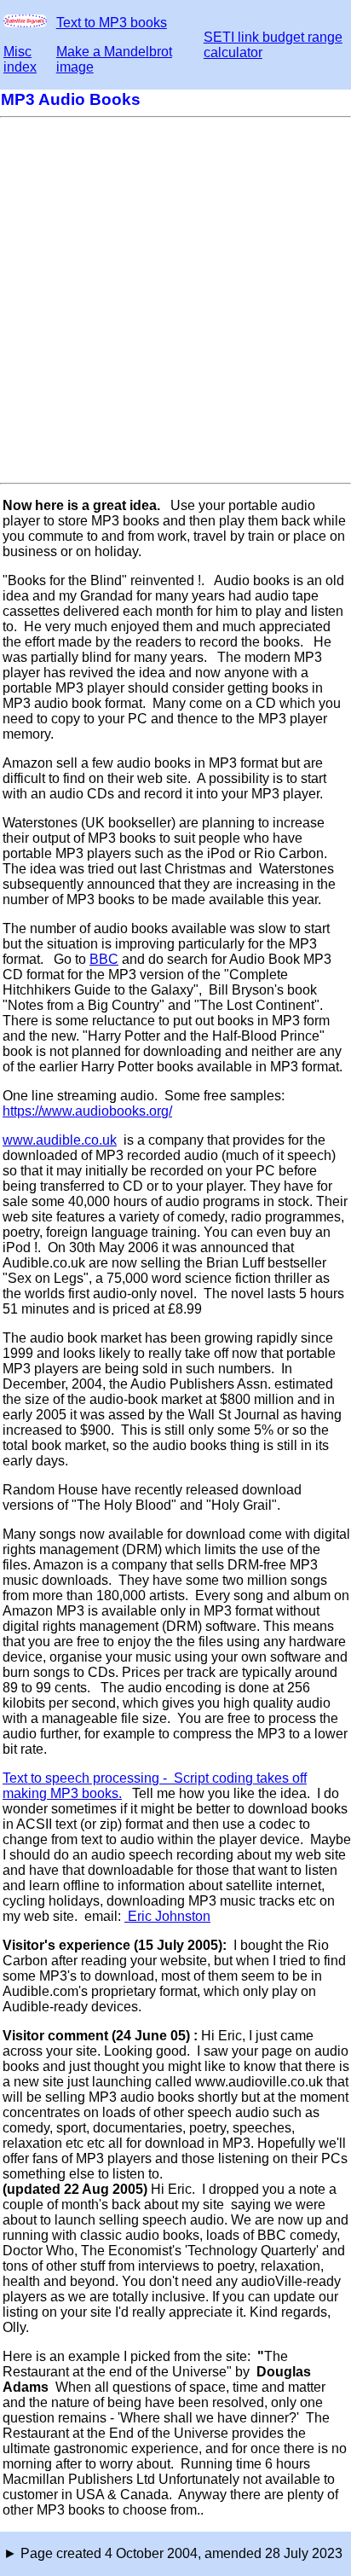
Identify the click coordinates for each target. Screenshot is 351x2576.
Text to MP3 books (112, 23)
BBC (104, 959)
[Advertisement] (175, 300)
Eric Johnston (167, 1916)
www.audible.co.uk (60, 1140)
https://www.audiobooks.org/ (87, 1111)
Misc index (20, 59)
